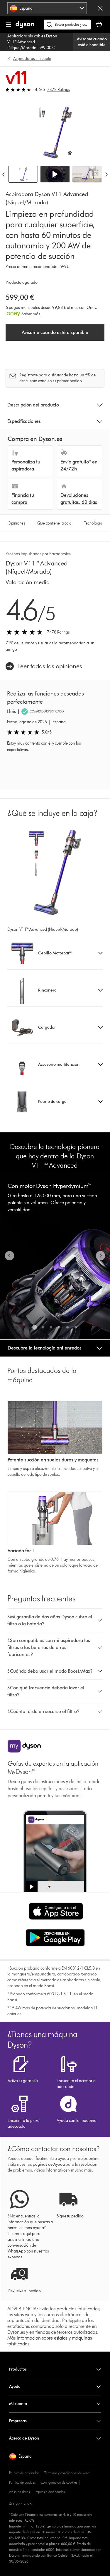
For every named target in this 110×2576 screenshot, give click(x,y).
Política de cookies (22, 2482)
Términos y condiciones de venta (67, 2473)
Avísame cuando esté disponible (92, 42)
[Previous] (4, 174)
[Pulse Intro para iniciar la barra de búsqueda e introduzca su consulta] (67, 25)
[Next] (106, 174)
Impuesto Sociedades (50, 2492)
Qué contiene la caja (54, 523)
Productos (18, 2369)
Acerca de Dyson (24, 2438)
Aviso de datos (19, 2492)
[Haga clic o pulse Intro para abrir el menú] (9, 25)
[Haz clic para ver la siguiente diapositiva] (100, 1256)
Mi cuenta (18, 2404)
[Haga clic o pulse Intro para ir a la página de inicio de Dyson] (25, 27)
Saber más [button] (31, 314)
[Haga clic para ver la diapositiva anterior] (10, 1256)
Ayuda (15, 2386)
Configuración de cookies (59, 2482)
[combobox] (47, 8)
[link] (44, 666)
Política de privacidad (24, 2473)
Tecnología (93, 523)
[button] (55, 174)
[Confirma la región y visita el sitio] (100, 8)
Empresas (18, 2421)
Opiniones (16, 523)
